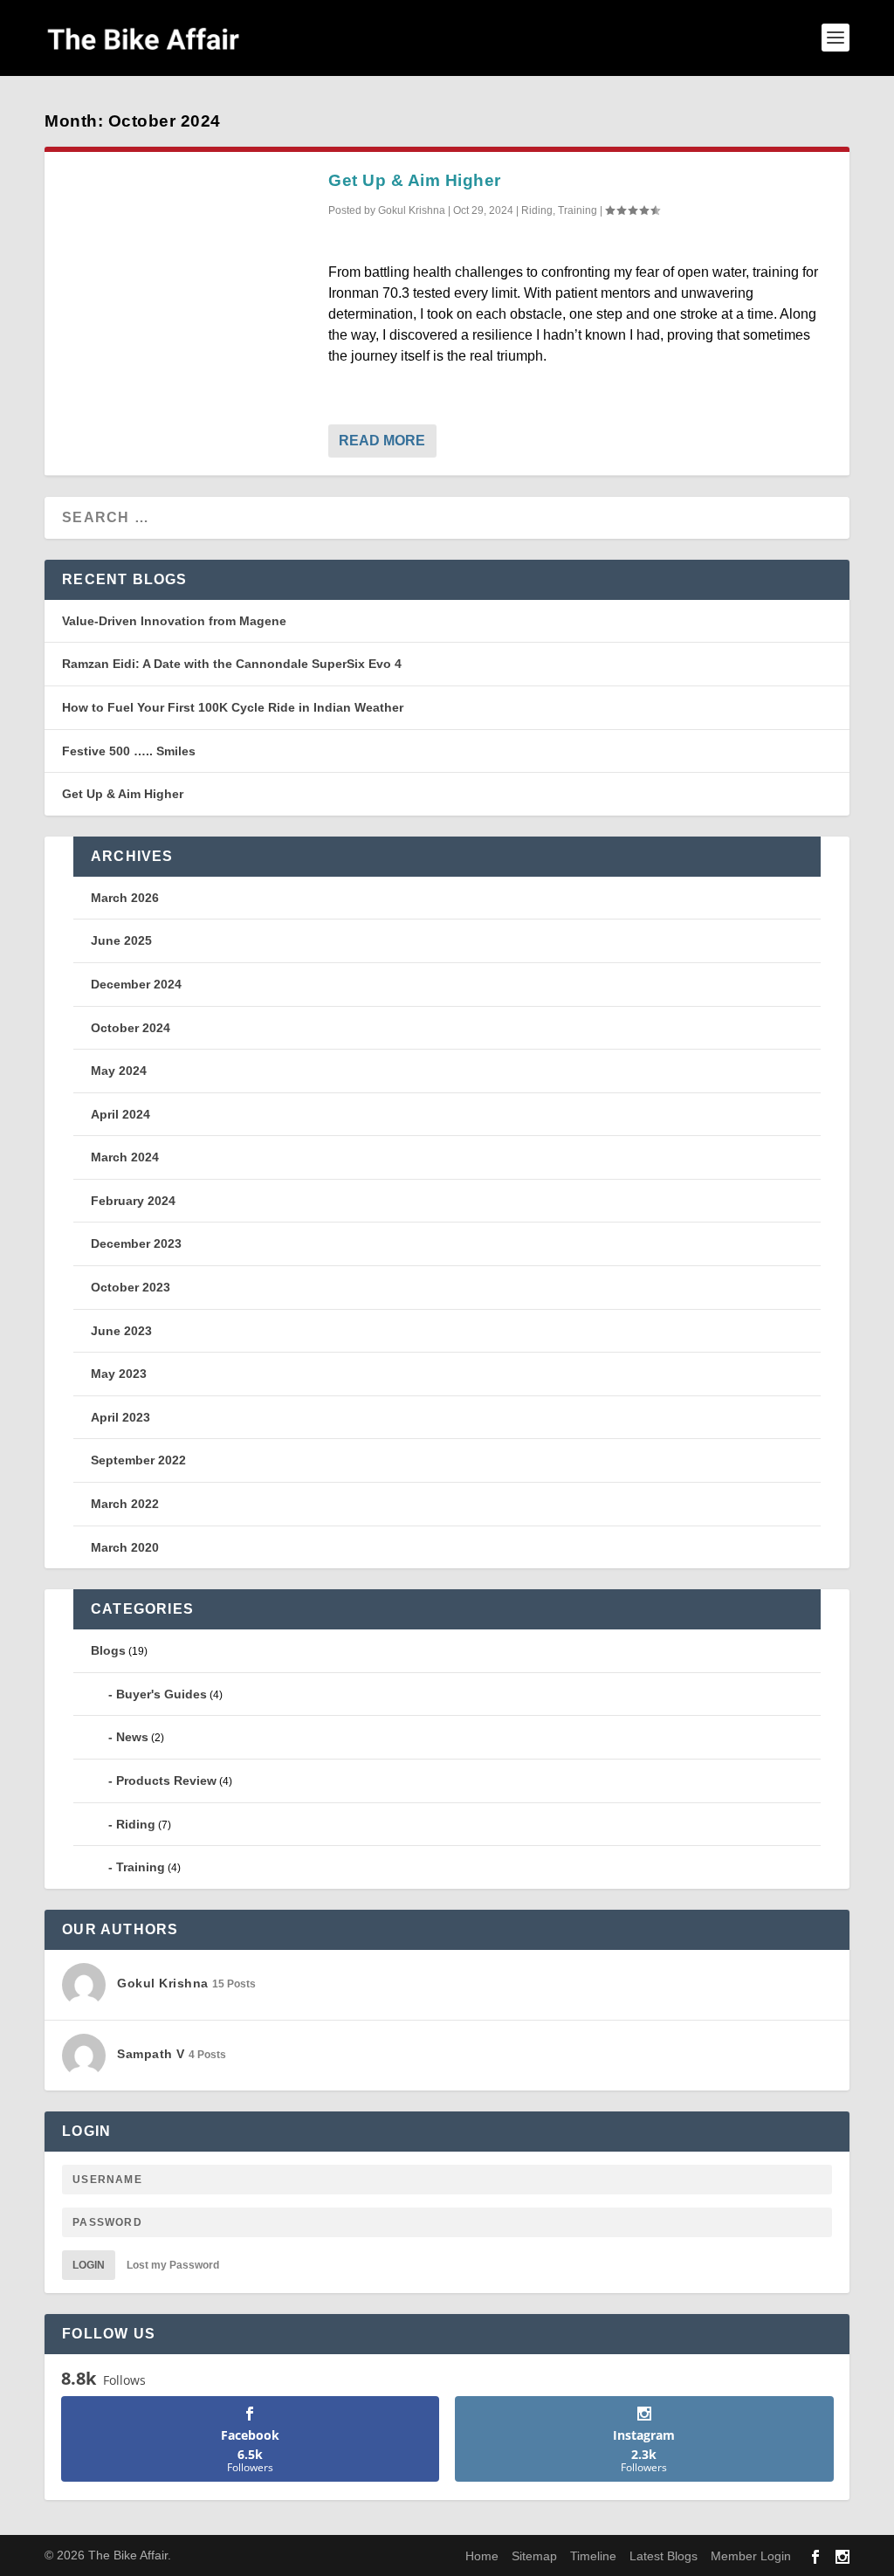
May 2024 (119, 1071)
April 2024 (120, 1114)
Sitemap (534, 2556)
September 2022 (138, 1460)
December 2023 (136, 1243)
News (132, 1737)
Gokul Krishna (412, 210)
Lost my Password (173, 2265)
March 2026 (125, 898)
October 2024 (131, 1028)
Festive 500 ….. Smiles (129, 751)
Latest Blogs (664, 2556)
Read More (382, 441)
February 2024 (133, 1201)
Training (578, 210)
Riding (537, 210)
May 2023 (119, 1374)
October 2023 (131, 1287)
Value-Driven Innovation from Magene (174, 621)
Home (482, 2556)
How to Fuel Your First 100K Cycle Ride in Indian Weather (233, 707)
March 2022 (125, 1504)
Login (89, 2265)
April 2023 (120, 1417)
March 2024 (125, 1157)
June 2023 (121, 1331)
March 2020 (125, 1547)
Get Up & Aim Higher (415, 180)
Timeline (593, 2556)
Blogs (108, 1650)
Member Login (751, 2556)
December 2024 (136, 984)
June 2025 (121, 940)
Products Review (166, 1780)
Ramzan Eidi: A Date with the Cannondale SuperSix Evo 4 (232, 664)
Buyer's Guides (162, 1694)
